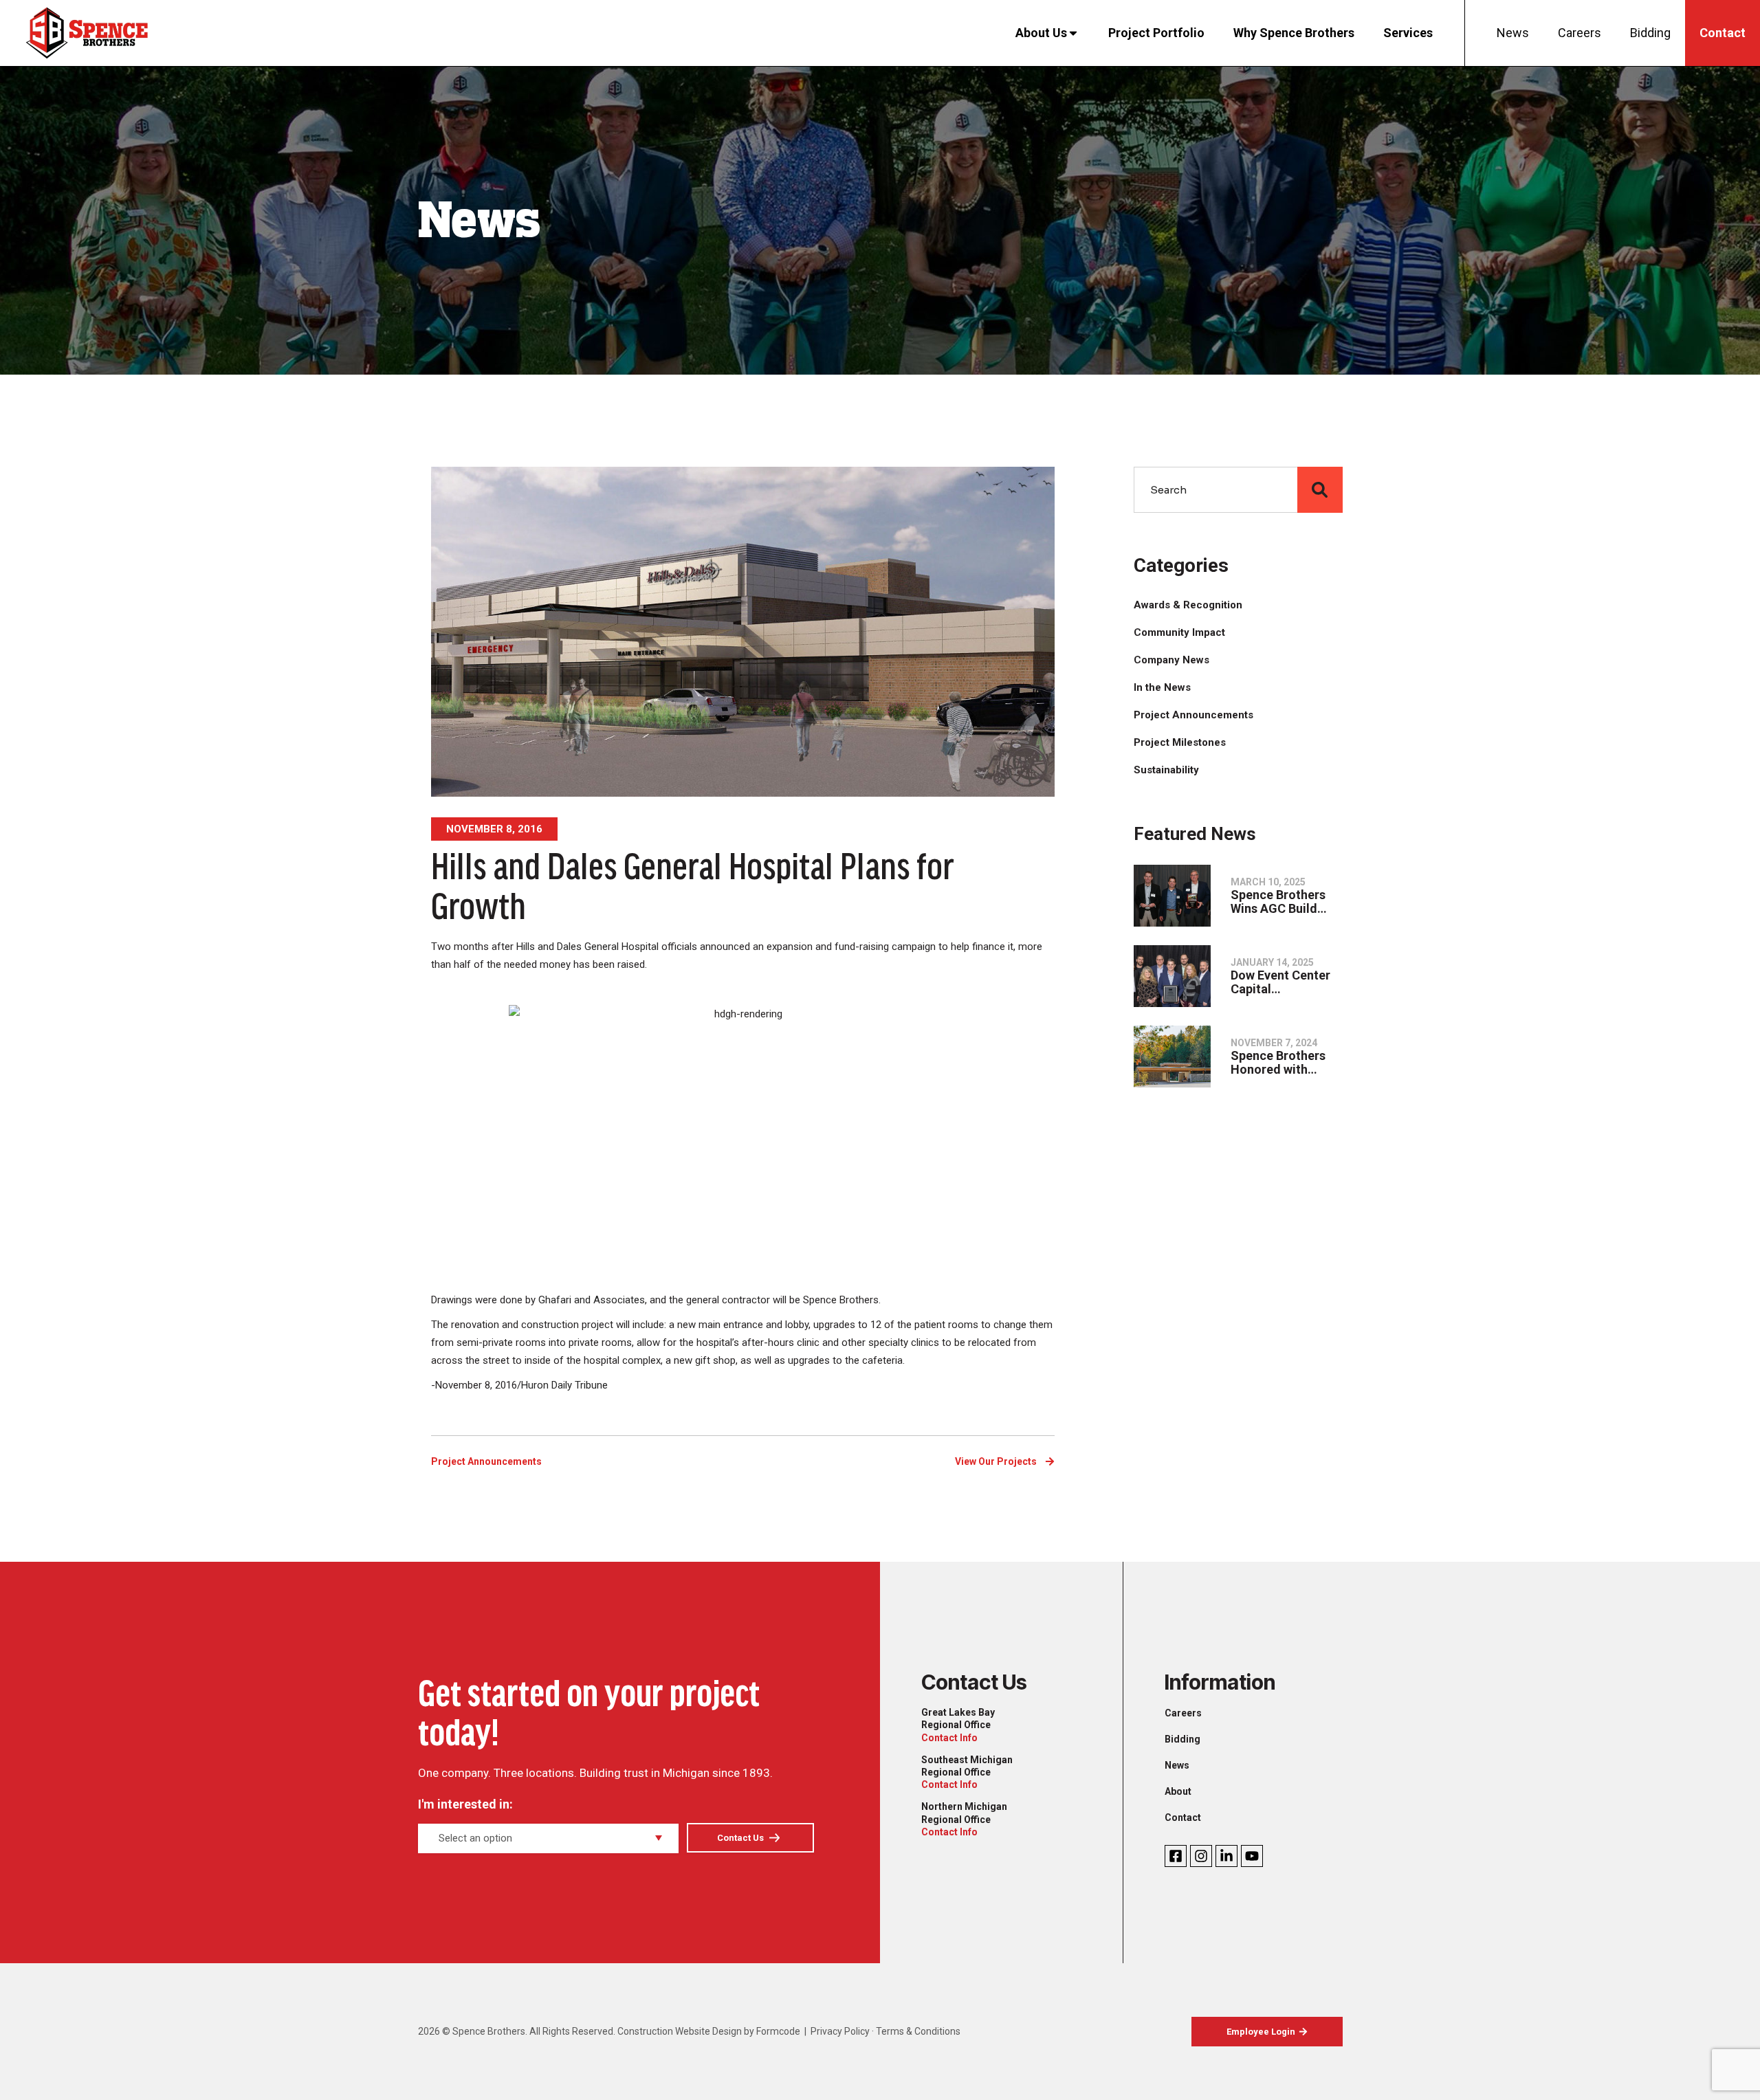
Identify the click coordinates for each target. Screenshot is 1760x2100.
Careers (1580, 33)
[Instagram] (1201, 1856)
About (1178, 1791)
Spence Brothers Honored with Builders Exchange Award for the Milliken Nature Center (1283, 1063)
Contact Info (949, 1738)
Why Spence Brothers (1294, 33)
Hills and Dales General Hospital (587, 947)
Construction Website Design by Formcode (709, 2031)
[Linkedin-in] (1226, 1856)
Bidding (1650, 33)
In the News (1162, 687)
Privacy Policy (840, 2031)
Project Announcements (486, 1461)
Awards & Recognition (1188, 605)
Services (1408, 33)
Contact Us (740, 1838)
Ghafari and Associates (592, 1300)
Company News (1171, 660)
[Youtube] (1252, 1856)
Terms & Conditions (918, 2031)
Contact (1723, 33)
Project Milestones (1180, 742)
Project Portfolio (1156, 33)
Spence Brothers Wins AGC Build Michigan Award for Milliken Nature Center (1287, 902)
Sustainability (1166, 770)
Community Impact (1179, 632)
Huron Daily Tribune (564, 1385)
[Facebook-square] (1176, 1856)
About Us (1041, 33)
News (1513, 33)
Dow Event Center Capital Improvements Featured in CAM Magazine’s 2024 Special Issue (1280, 982)
